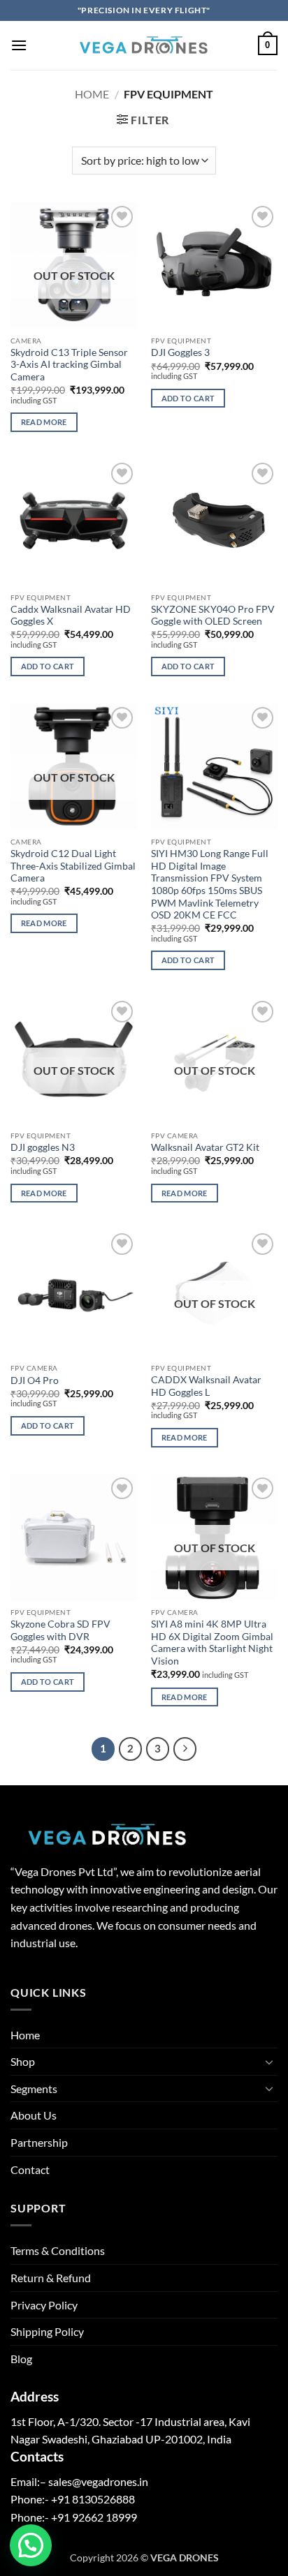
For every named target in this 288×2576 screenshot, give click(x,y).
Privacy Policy (44, 2305)
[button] (19, 45)
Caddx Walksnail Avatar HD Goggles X (71, 616)
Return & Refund (51, 2278)
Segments (34, 2089)
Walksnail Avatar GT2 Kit (205, 1147)
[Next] (185, 1749)
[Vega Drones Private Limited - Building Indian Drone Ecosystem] (144, 45)
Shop (23, 2061)
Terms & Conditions (58, 2250)
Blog (21, 2359)
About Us (34, 2115)
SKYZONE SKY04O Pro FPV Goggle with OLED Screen (213, 616)
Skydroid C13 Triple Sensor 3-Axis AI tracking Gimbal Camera (69, 365)
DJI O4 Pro (35, 1380)
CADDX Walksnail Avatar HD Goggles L (206, 1386)
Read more (44, 422)
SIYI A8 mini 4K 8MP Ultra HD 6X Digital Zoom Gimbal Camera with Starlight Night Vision (212, 1643)
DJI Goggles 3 (180, 352)
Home (92, 94)
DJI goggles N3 (43, 1147)
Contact (30, 2169)
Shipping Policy (47, 2331)
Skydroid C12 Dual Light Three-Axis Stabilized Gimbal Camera (73, 866)
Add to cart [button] (188, 398)
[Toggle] (269, 2062)
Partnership (39, 2142)
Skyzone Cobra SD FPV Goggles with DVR (60, 1630)
